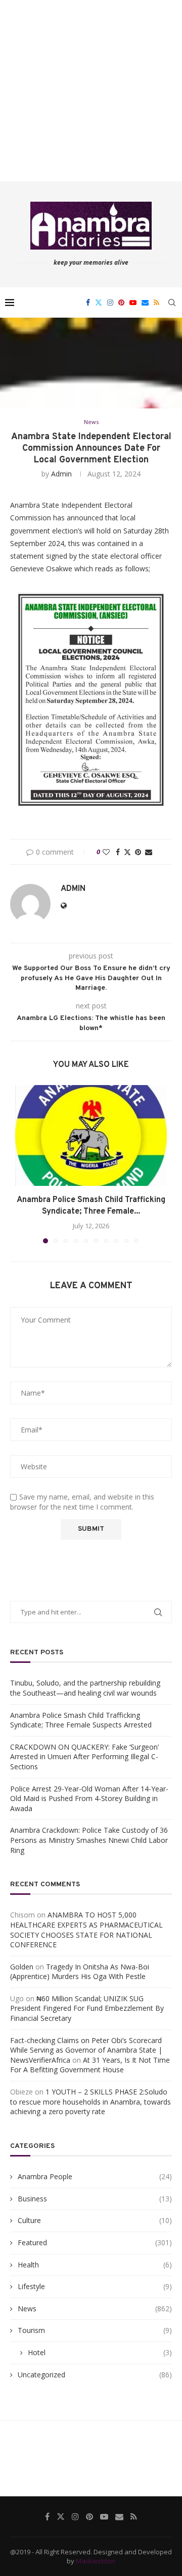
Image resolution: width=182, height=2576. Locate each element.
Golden (22, 1967)
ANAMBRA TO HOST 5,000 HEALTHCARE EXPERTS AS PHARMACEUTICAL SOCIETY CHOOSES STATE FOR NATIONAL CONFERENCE (86, 1930)
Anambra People (95, 2176)
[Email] (145, 303)
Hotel (100, 2352)
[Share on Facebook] (118, 852)
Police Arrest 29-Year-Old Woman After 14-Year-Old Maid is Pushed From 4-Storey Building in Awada (89, 1799)
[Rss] (156, 303)
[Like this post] (106, 852)
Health (95, 2265)
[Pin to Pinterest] (138, 852)
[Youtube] (133, 303)
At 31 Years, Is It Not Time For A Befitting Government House (90, 2065)
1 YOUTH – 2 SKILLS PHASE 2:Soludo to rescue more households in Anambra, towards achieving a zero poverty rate (90, 2102)
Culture (95, 2220)
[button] (24, 1164)
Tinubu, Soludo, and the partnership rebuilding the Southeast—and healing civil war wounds (85, 1688)
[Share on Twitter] (127, 852)
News (95, 2309)
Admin (61, 474)
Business (95, 2199)
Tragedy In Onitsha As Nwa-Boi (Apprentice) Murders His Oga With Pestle (80, 1972)
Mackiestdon (96, 2561)
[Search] (172, 303)
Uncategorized (95, 2375)
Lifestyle (95, 2286)
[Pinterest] (121, 303)
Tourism (95, 2330)
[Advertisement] (91, 91)
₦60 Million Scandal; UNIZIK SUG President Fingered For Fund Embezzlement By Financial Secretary (87, 2008)
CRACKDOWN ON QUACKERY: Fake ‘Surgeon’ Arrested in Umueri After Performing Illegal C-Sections (84, 1757)
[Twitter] (99, 303)
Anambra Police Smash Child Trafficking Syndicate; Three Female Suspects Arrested (81, 1720)
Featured (95, 2242)
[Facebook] (88, 303)
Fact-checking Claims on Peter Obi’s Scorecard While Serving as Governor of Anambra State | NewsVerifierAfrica (86, 2050)
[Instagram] (110, 303)
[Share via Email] (149, 852)
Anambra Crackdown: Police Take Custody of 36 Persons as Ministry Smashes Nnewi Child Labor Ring (89, 1840)
